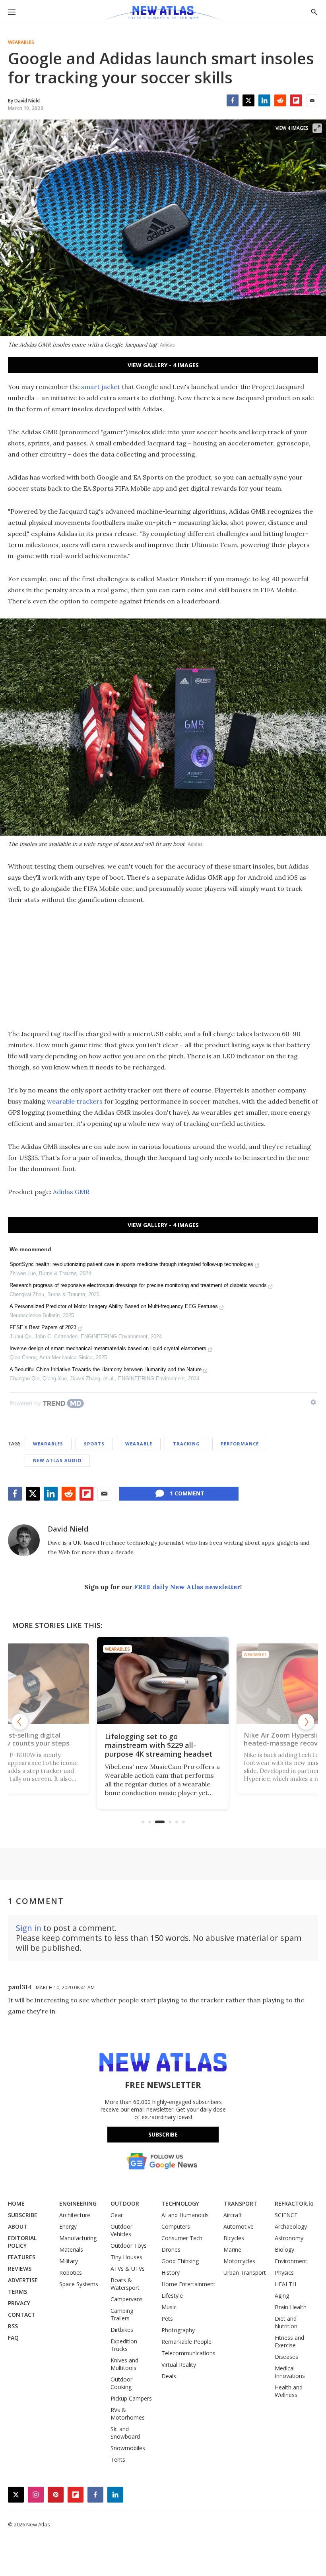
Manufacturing (78, 2238)
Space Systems (79, 2284)
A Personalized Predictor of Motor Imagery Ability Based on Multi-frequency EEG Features (114, 1306)
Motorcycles (239, 2261)
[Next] (306, 1722)
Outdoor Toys (129, 2246)
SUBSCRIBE (23, 2215)
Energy (68, 2226)
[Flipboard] (296, 100)
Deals (169, 2376)
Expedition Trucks (124, 2345)
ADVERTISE (23, 2280)
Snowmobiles (128, 2448)
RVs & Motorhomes (128, 2414)
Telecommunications (188, 2353)
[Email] (312, 100)
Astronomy (289, 2238)
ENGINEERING (78, 2203)
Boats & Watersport (125, 2284)
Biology (284, 2249)
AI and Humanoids (185, 2215)
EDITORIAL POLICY (22, 2242)
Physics (284, 2273)
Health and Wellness (289, 2391)
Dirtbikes (122, 2330)
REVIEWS (20, 2269)
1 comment (187, 1493)
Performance (240, 1444)
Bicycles (234, 2238)
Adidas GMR (71, 1192)
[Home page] (163, 14)
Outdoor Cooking (121, 2383)
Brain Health (291, 2307)
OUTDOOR (125, 2203)
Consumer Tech (182, 2238)
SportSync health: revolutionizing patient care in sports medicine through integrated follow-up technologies (131, 1264)
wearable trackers (75, 1101)
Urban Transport (245, 2273)
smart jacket (101, 387)
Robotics (71, 2273)
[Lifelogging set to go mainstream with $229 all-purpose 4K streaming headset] (163, 1680)
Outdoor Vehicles (121, 2230)
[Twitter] (248, 100)
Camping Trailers (122, 2314)
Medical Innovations (290, 2372)
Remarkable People (186, 2342)
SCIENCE (286, 2215)
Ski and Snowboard (125, 2433)
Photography (178, 2330)
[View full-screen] (317, 128)
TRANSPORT (240, 2203)
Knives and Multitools (124, 2364)
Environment (291, 2261)
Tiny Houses (126, 2257)
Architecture (75, 2215)
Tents (118, 2459)
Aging (282, 2296)
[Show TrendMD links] (313, 1402)
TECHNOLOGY (180, 2203)
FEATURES (22, 2257)
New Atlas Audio (57, 1460)
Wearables (21, 42)
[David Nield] (24, 1540)
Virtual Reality (179, 2365)
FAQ (13, 2338)
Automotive (239, 2226)
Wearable (139, 1444)
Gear (117, 2215)
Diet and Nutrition (286, 2322)
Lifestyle (172, 2296)
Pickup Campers (131, 2398)
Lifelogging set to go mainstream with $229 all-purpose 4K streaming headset (159, 1745)
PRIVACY (19, 2303)
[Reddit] (280, 100)
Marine (232, 2249)
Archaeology (291, 2226)
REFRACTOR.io (294, 2203)
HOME (16, 2203)
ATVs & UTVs (128, 2269)
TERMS (17, 2292)
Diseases (286, 2357)
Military (69, 2261)
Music (169, 2307)
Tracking (186, 1444)
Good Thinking (180, 2261)
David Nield (68, 1529)
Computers (176, 2226)
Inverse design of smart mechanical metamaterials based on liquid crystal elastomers (108, 1348)
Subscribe (163, 2134)
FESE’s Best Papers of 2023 (43, 1327)
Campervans (127, 2299)
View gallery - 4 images (163, 365)
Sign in (29, 1928)
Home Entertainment (188, 2284)
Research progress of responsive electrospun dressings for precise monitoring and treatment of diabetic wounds (138, 1285)
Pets (167, 2319)
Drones (171, 2249)
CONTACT (22, 2315)
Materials (71, 2249)
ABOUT (18, 2226)
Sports (94, 1444)
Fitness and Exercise (289, 2341)
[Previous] (20, 1722)
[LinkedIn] (264, 100)
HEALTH (285, 2284)
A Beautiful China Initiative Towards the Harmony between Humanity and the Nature (106, 1369)
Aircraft (233, 2215)
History (171, 2273)
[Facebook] (233, 100)
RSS (13, 2326)
